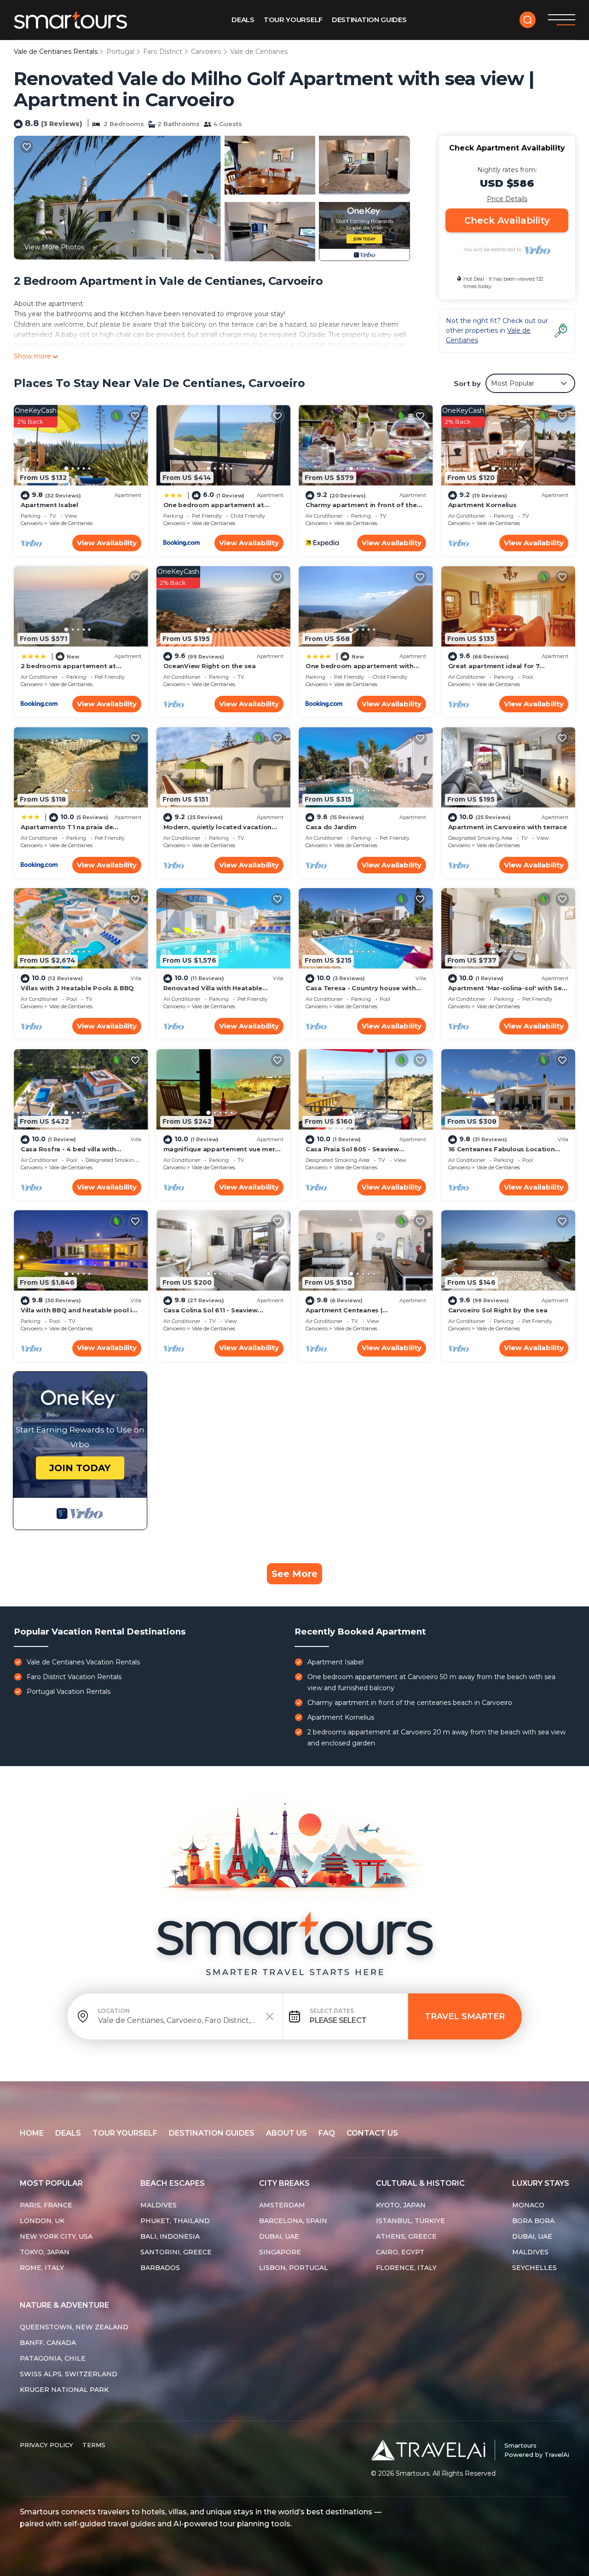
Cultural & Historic (420, 2183)
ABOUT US (286, 2133)
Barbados (160, 2268)
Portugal (120, 52)
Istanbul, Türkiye (410, 2221)
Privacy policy (46, 2445)
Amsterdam (282, 2205)
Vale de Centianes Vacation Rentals (83, 1662)
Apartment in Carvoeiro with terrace (508, 827)
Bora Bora (533, 2221)
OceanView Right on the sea (210, 666)
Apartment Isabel (49, 505)
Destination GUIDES (369, 20)
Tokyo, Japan (45, 2252)
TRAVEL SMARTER (465, 2016)
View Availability (107, 543)
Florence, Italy (406, 2268)
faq (327, 2133)
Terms (94, 2445)
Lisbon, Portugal (294, 2268)
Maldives (159, 2205)
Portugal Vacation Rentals (69, 1692)
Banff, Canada (48, 2343)
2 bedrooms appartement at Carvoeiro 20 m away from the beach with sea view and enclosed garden (436, 1738)
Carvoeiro (206, 52)
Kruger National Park (64, 2390)
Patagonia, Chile (53, 2358)
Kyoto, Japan (401, 2205)
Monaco (528, 2205)
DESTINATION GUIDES (212, 2133)
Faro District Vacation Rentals (74, 1677)
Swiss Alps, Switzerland (69, 2374)
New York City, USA (56, 2236)
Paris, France (46, 2205)
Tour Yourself (293, 20)
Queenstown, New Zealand (74, 2327)
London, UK (42, 2221)
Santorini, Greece (176, 2252)
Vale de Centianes (259, 52)
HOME (32, 2133)
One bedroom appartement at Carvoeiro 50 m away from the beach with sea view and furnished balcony (431, 1682)
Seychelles (534, 2268)
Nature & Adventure (64, 2305)
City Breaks (284, 2183)
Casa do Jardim (331, 827)
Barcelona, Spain (293, 2221)
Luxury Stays (541, 2183)
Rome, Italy (42, 2268)
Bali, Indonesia (170, 2236)
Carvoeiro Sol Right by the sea (498, 1310)
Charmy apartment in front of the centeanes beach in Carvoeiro (410, 1703)
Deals (243, 20)
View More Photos (54, 247)
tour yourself (125, 2133)
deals (68, 2133)
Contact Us (372, 2133)
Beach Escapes (173, 2183)
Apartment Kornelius (482, 505)
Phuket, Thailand (175, 2221)
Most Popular (51, 2183)
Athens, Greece (406, 2236)
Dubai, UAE (279, 2236)
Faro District (163, 52)
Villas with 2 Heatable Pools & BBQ (77, 988)
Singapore (280, 2252)
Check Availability (507, 220)
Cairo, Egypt (400, 2252)
